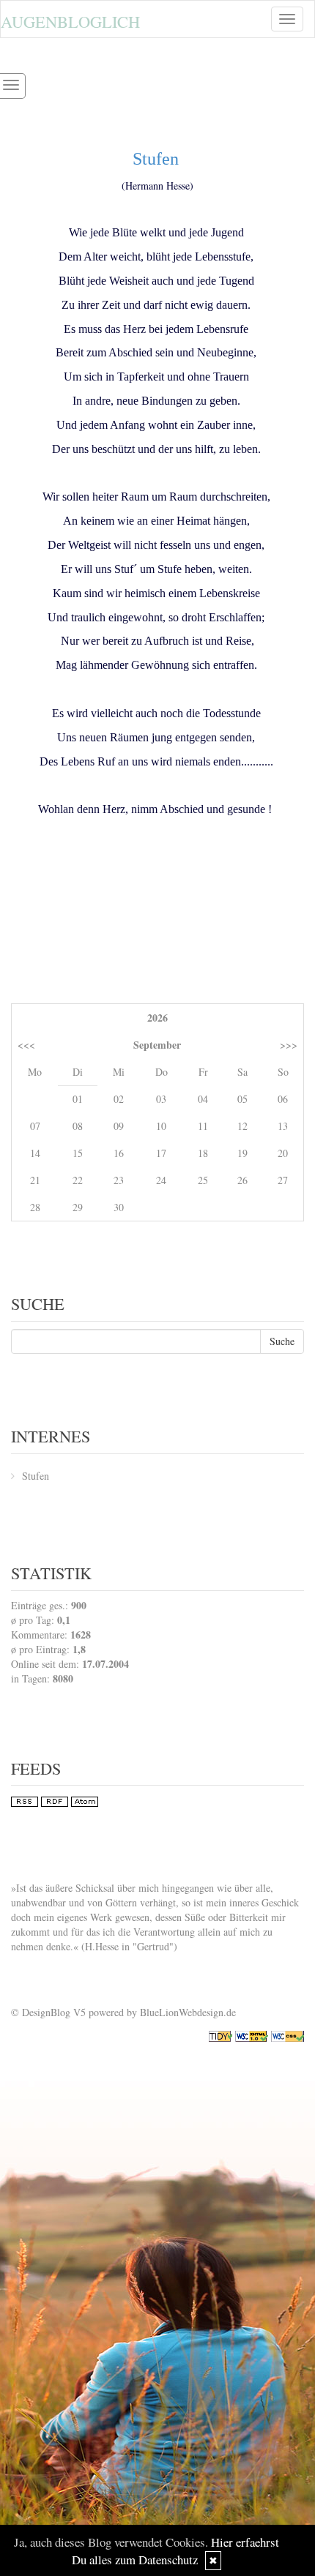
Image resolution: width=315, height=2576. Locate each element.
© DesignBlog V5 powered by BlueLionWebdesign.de (123, 2012)
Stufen (36, 1476)
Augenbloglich (70, 21)
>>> (289, 1045)
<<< (26, 1045)
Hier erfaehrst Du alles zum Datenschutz (175, 2551)
